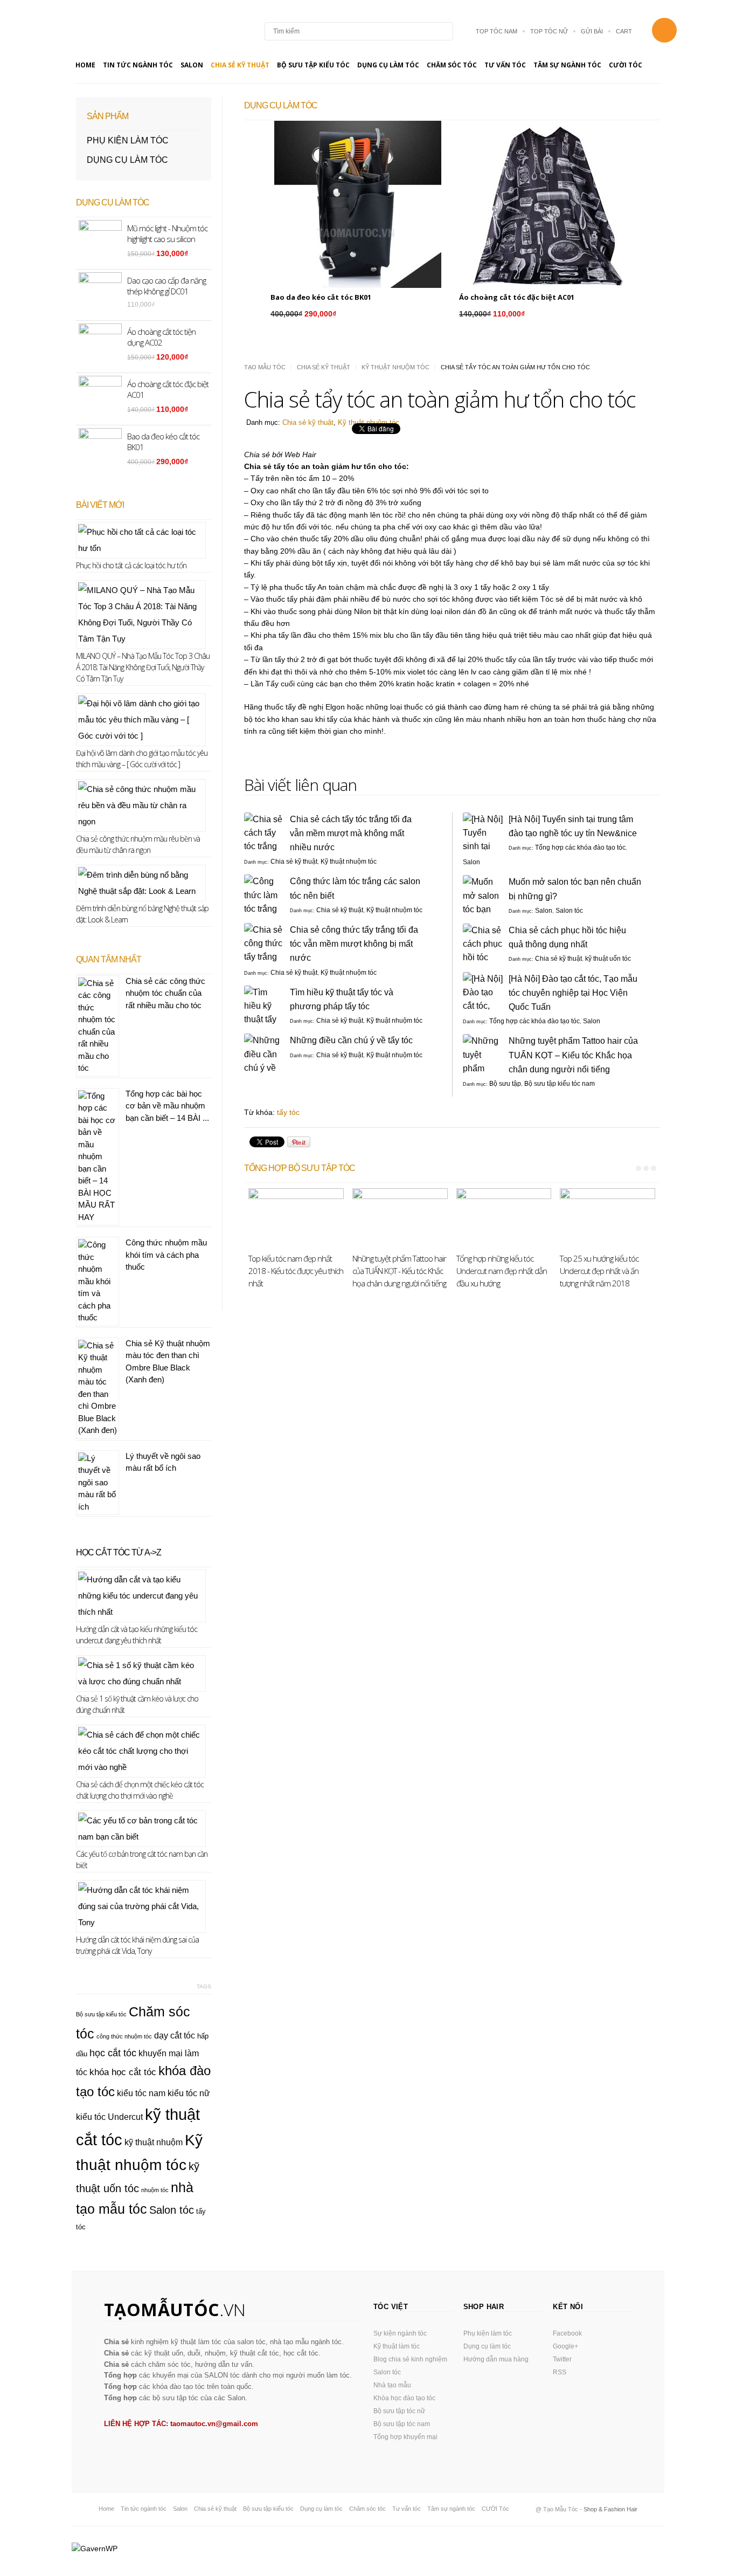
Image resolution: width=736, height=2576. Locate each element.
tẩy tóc (288, 1112)
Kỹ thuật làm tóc (397, 2346)
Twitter (562, 2359)
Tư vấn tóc (505, 65)
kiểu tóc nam (141, 2093)
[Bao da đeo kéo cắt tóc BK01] (358, 204)
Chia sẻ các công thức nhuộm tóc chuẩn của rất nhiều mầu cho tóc (165, 993)
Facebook (567, 2333)
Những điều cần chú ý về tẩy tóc (351, 1040)
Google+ (565, 2346)
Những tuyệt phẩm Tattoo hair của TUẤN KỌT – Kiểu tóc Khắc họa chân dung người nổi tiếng (573, 1055)
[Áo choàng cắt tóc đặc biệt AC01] (546, 204)
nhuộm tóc (155, 2190)
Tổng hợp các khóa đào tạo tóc (580, 848)
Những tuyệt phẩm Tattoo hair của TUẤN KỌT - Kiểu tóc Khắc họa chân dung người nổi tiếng (399, 1271)
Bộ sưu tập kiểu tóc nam (560, 1084)
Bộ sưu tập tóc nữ (399, 2411)
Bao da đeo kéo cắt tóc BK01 (321, 297)
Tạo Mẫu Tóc (265, 367)
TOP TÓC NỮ (549, 31)
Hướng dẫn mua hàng (496, 2359)
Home (85, 65)
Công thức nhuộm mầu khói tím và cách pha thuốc (166, 1255)
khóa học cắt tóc (123, 2072)
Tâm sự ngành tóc (567, 65)
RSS (560, 2372)
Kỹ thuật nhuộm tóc (395, 367)
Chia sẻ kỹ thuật (240, 65)
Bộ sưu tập (505, 1084)
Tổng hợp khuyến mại (405, 2437)
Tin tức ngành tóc (138, 65)
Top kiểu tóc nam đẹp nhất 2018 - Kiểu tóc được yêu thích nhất (296, 1271)
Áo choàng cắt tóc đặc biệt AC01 (517, 297)
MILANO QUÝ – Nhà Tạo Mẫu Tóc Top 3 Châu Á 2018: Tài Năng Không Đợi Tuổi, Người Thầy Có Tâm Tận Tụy (143, 667)
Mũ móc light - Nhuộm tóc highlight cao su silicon (167, 233)
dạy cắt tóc (175, 2036)
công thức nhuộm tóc (124, 2036)
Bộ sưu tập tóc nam (402, 2424)
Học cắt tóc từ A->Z (119, 1552)
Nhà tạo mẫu (392, 2385)
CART (624, 31)
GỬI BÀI (592, 31)
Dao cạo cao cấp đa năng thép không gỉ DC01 (166, 286)
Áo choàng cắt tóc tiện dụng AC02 (161, 337)
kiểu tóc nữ (189, 2093)
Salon (192, 65)
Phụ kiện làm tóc (128, 140)
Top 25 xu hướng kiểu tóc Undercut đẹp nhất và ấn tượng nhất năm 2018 (599, 1271)
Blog (136, 31)
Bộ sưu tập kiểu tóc (313, 65)
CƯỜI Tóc (626, 65)
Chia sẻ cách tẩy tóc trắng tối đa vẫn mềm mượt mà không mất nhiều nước (351, 833)
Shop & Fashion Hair (610, 2509)
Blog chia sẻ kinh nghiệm (410, 2359)
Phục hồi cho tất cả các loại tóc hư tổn (131, 565)
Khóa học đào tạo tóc (404, 2398)
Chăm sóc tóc (452, 65)
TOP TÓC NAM (497, 31)
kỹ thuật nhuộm (154, 2142)
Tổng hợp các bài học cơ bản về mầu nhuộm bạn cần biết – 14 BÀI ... (167, 1106)
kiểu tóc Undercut (109, 2117)
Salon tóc (569, 911)
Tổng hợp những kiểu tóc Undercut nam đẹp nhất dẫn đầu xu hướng (502, 1271)
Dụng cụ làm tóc (388, 65)
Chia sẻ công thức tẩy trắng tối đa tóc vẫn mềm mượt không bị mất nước (354, 944)
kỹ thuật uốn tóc (608, 959)
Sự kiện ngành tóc (400, 2333)
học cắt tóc (113, 2053)
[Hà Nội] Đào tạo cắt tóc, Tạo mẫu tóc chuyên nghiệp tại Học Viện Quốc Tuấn (573, 993)
